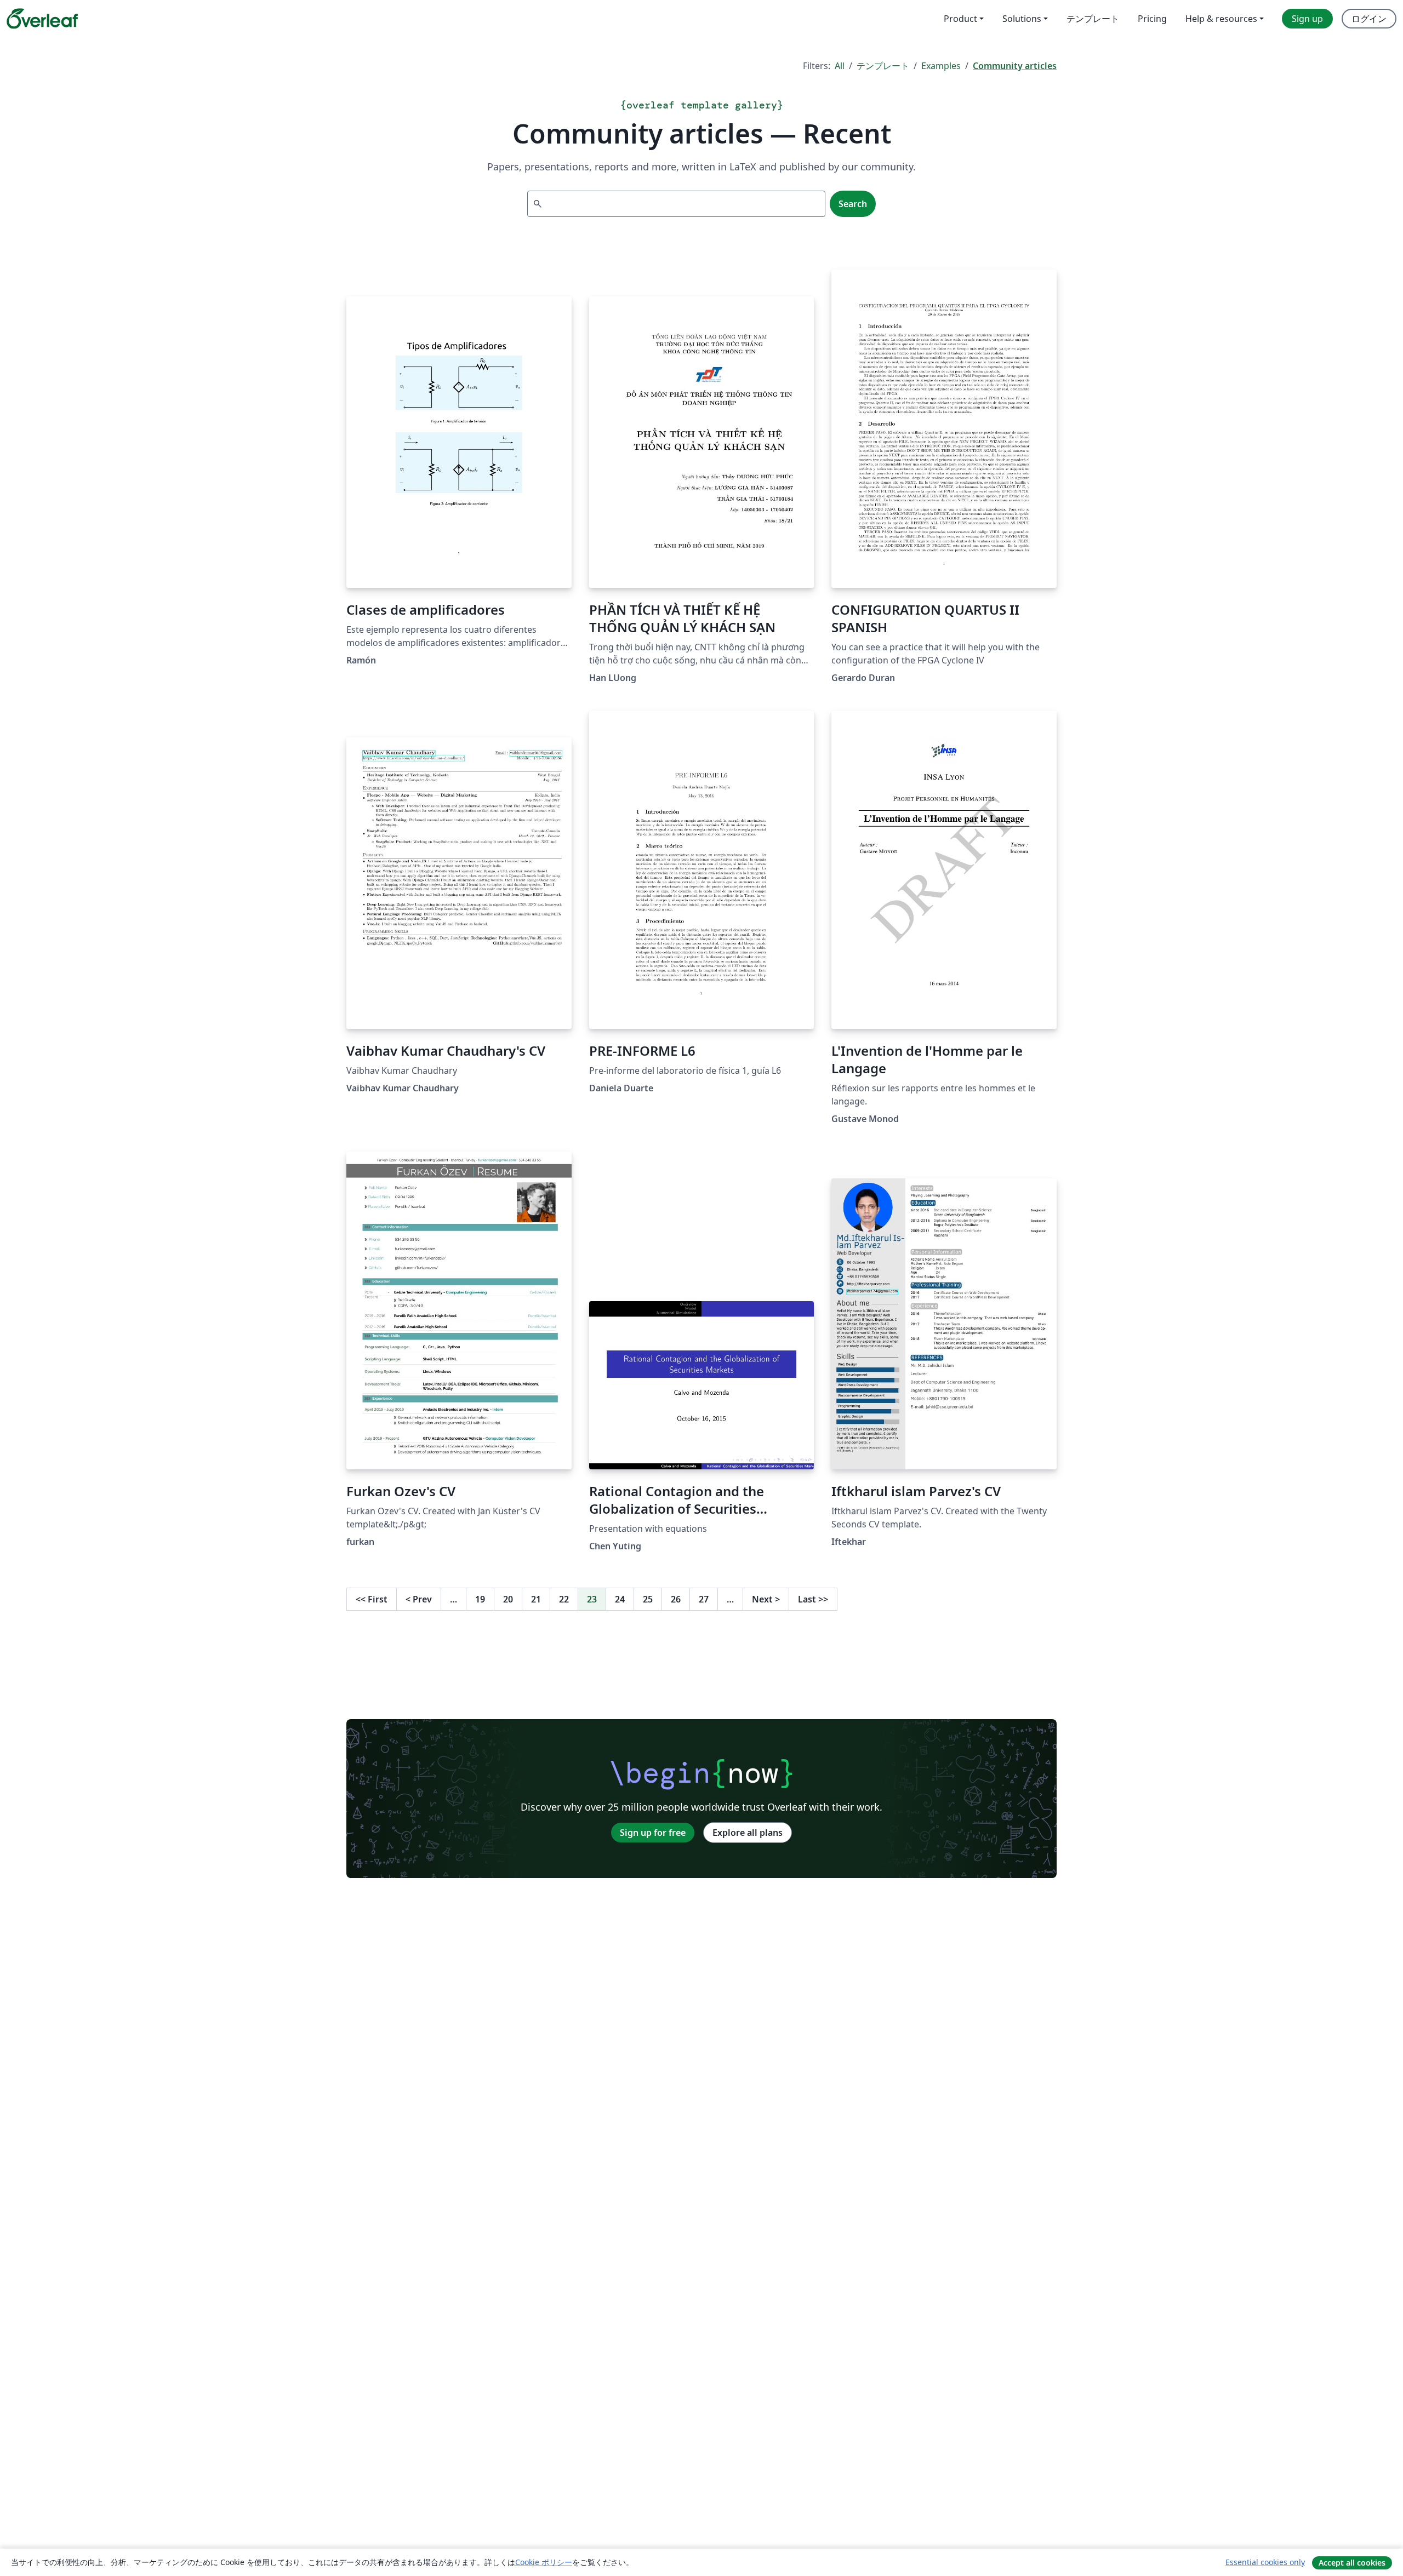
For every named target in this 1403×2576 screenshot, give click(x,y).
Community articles (1015, 66)
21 (536, 1599)
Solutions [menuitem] (1022, 19)
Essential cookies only (1265, 2562)
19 (480, 1599)
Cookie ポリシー (544, 2562)
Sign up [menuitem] (1307, 19)
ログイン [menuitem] (1369, 19)
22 (564, 1599)
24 (620, 1599)
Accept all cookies (1352, 2563)
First (372, 1599)
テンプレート (883, 66)
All (840, 66)
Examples (941, 66)
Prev (419, 1599)
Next (766, 1599)
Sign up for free (653, 1833)
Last (813, 1599)
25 (648, 1599)
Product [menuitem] (960, 19)
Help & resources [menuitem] (1221, 19)
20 (508, 1599)
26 (676, 1599)
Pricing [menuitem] (1152, 19)
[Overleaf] (42, 19)
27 (704, 1599)
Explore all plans (748, 1833)
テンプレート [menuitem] (1093, 19)
